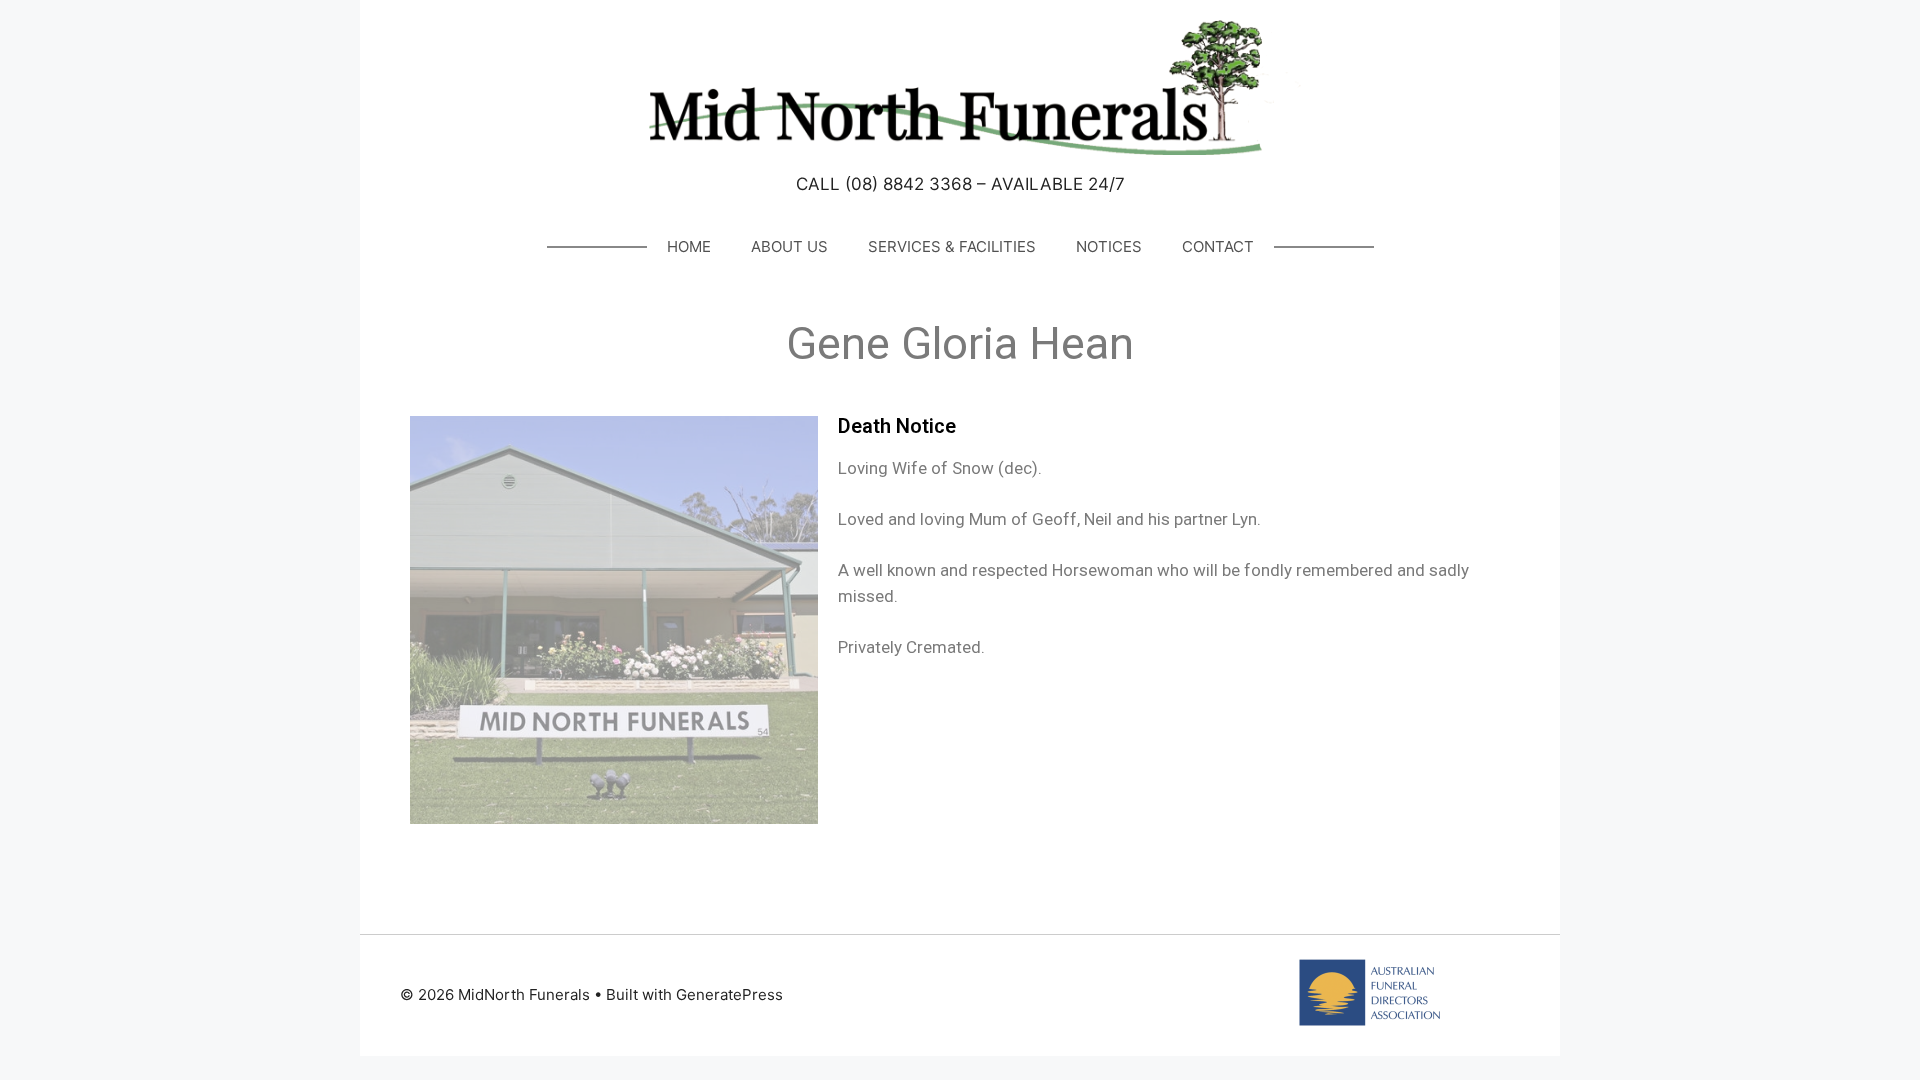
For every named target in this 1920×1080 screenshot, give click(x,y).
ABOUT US (789, 246)
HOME (689, 246)
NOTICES (1109, 246)
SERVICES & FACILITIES (952, 246)
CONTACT (1218, 246)
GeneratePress (729, 994)
